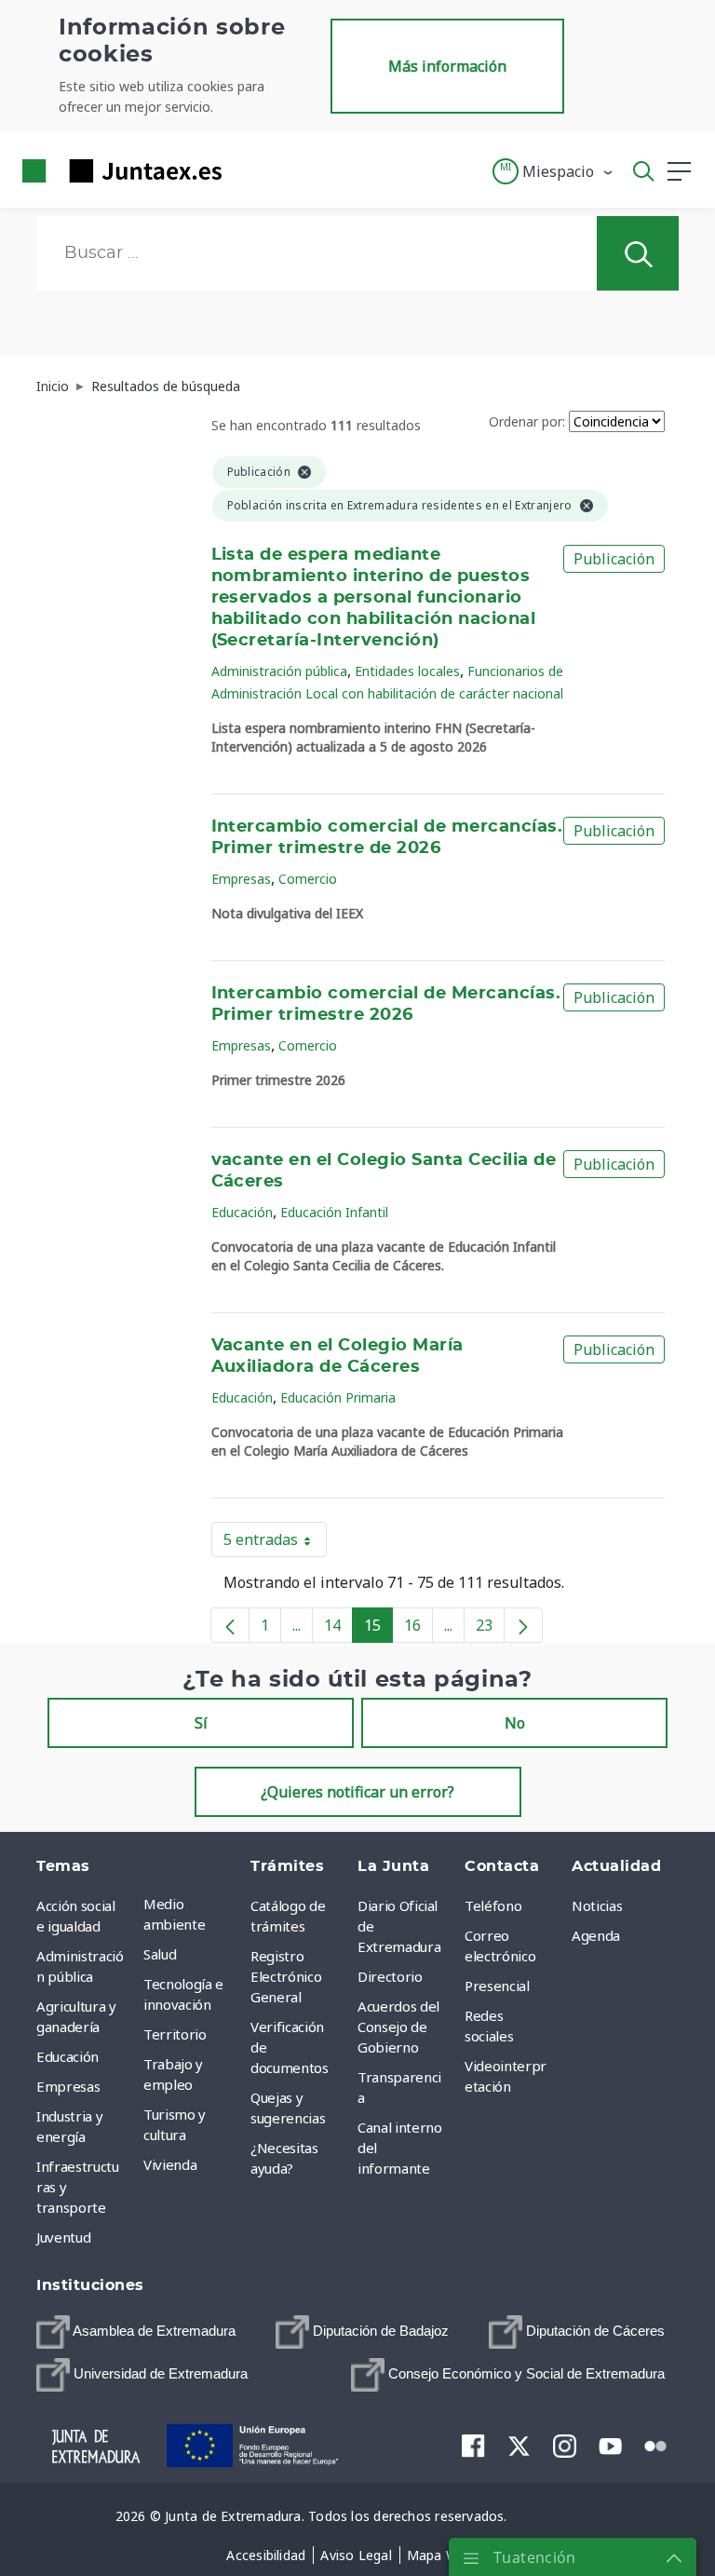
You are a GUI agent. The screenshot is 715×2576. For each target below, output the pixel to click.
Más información (447, 66)
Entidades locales (407, 671)
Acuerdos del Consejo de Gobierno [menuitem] (398, 2027)
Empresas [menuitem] (68, 2086)
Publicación (614, 559)
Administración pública (279, 671)
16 (418, 1629)
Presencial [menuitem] (497, 1986)
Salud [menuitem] (160, 1954)
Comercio (308, 879)
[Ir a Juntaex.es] (116, 171)
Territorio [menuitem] (175, 2034)
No (515, 1723)
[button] (553, 171)
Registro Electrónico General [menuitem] (286, 1976)
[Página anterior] (230, 1625)
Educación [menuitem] (67, 2056)
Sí (201, 1723)
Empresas (241, 879)
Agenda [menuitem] (596, 1935)
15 (378, 1629)
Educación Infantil (334, 1212)
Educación (242, 1212)
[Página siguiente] (523, 1625)
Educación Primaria (338, 1397)
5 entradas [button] (275, 1543)
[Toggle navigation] (248, 170)
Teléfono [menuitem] (493, 1905)
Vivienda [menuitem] (170, 2164)
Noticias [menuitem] (597, 1905)
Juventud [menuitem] (63, 2237)
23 (490, 1629)
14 (338, 1629)
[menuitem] (136, 2332)
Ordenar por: (527, 421)
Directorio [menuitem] (390, 1976)
